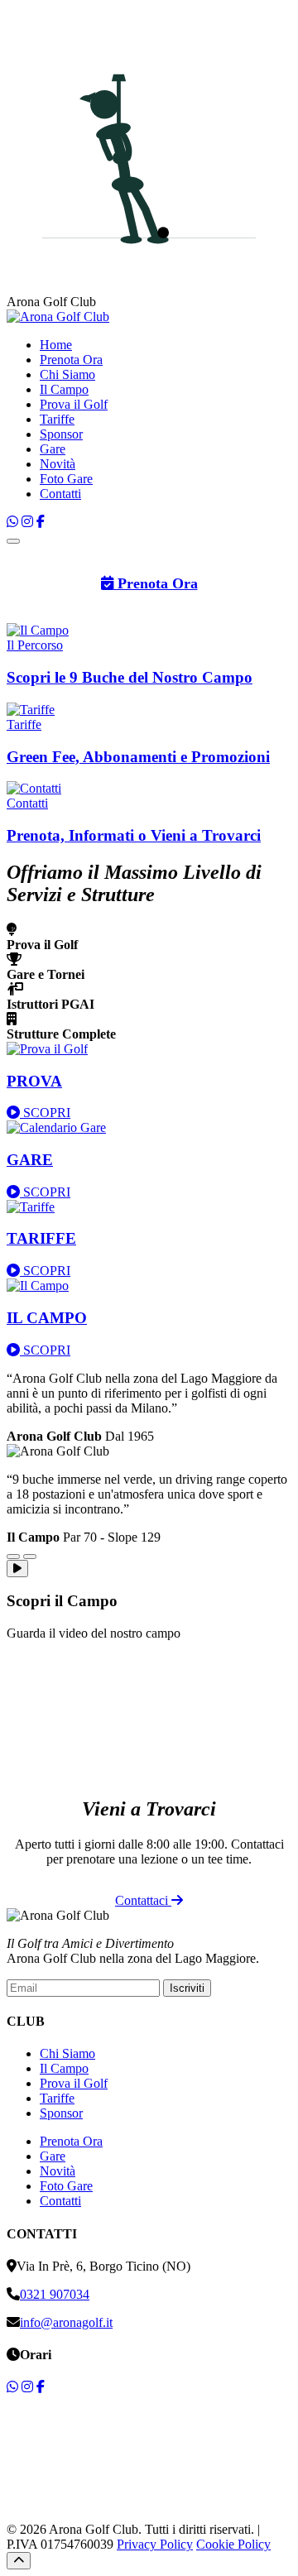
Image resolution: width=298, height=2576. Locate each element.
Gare (53, 449)
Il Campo (64, 389)
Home (56, 345)
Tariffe (57, 419)
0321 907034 (55, 2294)
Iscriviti (187, 1988)
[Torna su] (19, 2561)
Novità (58, 464)
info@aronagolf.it (66, 2322)
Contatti (60, 494)
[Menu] (13, 541)
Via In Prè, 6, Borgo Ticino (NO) (103, 2266)
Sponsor (61, 434)
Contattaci (143, 1900)
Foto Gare (66, 479)
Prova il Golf (74, 404)
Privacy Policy (155, 2544)
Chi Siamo (67, 374)
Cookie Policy (233, 2544)
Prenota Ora (71, 360)
